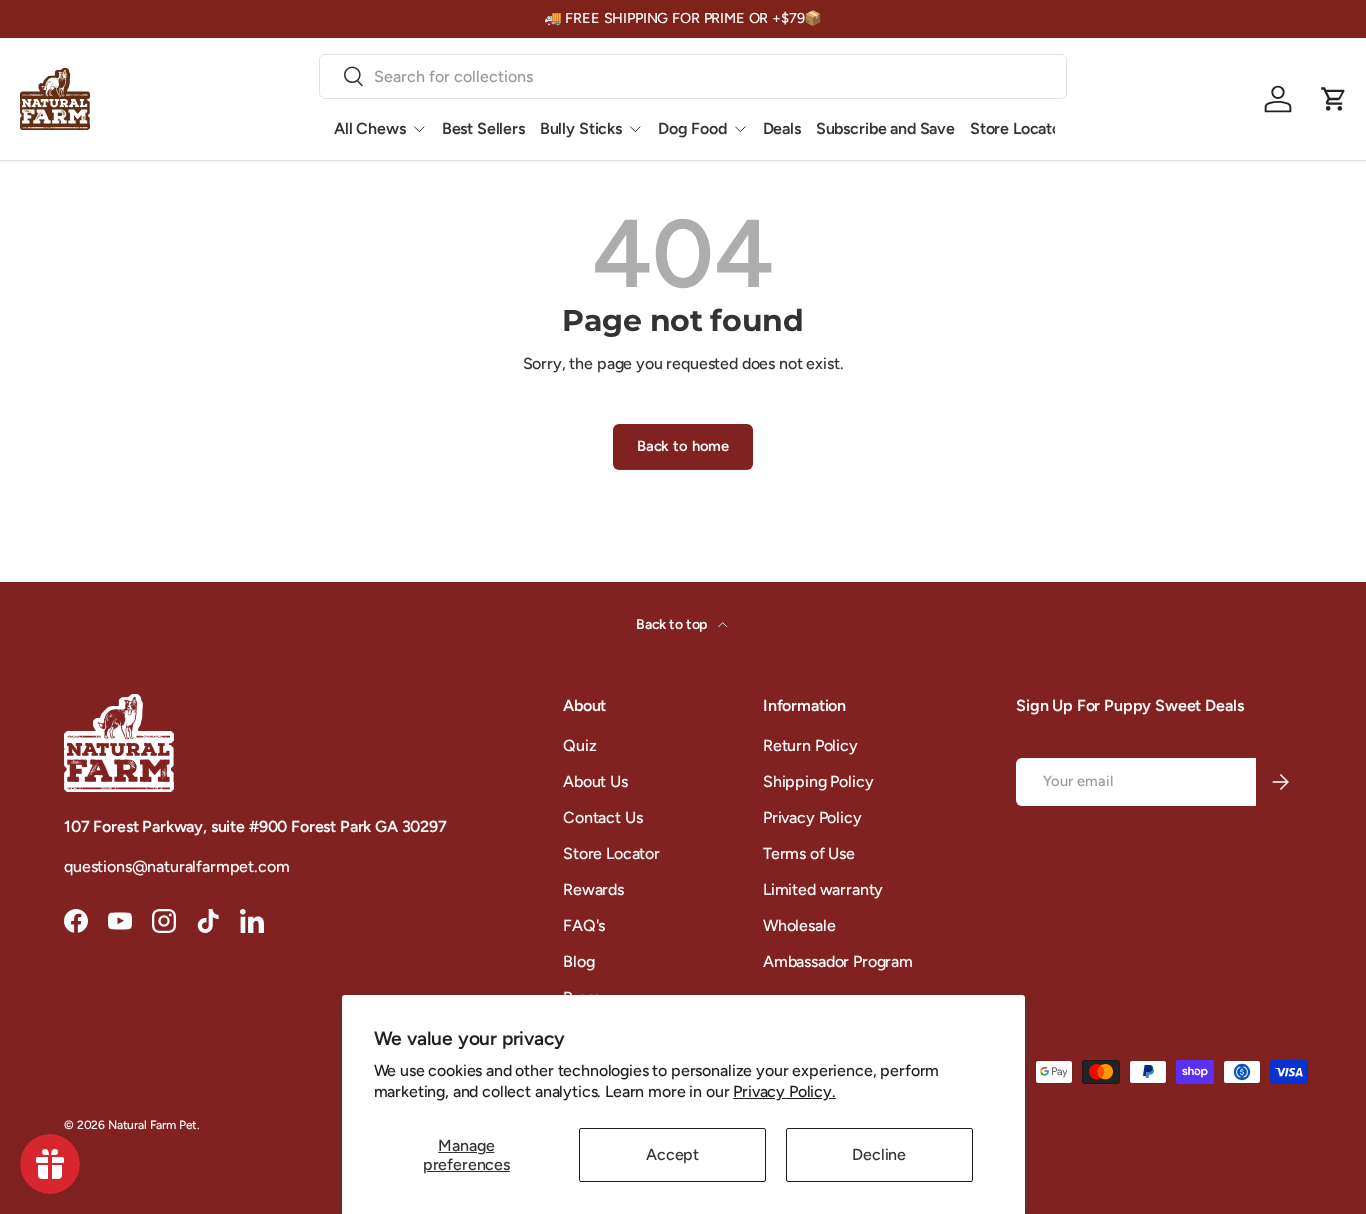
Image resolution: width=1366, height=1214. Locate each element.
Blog (578, 961)
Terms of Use (809, 853)
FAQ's (584, 925)
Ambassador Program (838, 961)
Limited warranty (823, 889)
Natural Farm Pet (152, 1125)
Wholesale (799, 925)
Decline (879, 1154)
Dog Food (692, 128)
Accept (672, 1154)
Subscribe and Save (885, 128)
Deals (782, 128)
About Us (595, 781)
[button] (1334, 99)
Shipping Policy (818, 781)
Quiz (579, 745)
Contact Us (602, 817)
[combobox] (693, 76)
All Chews (370, 128)
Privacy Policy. (784, 1091)
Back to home (683, 446)
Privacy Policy (812, 817)
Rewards (593, 889)
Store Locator (1018, 128)
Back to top (673, 624)
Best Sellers (483, 128)
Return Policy (810, 745)
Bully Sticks (581, 128)
